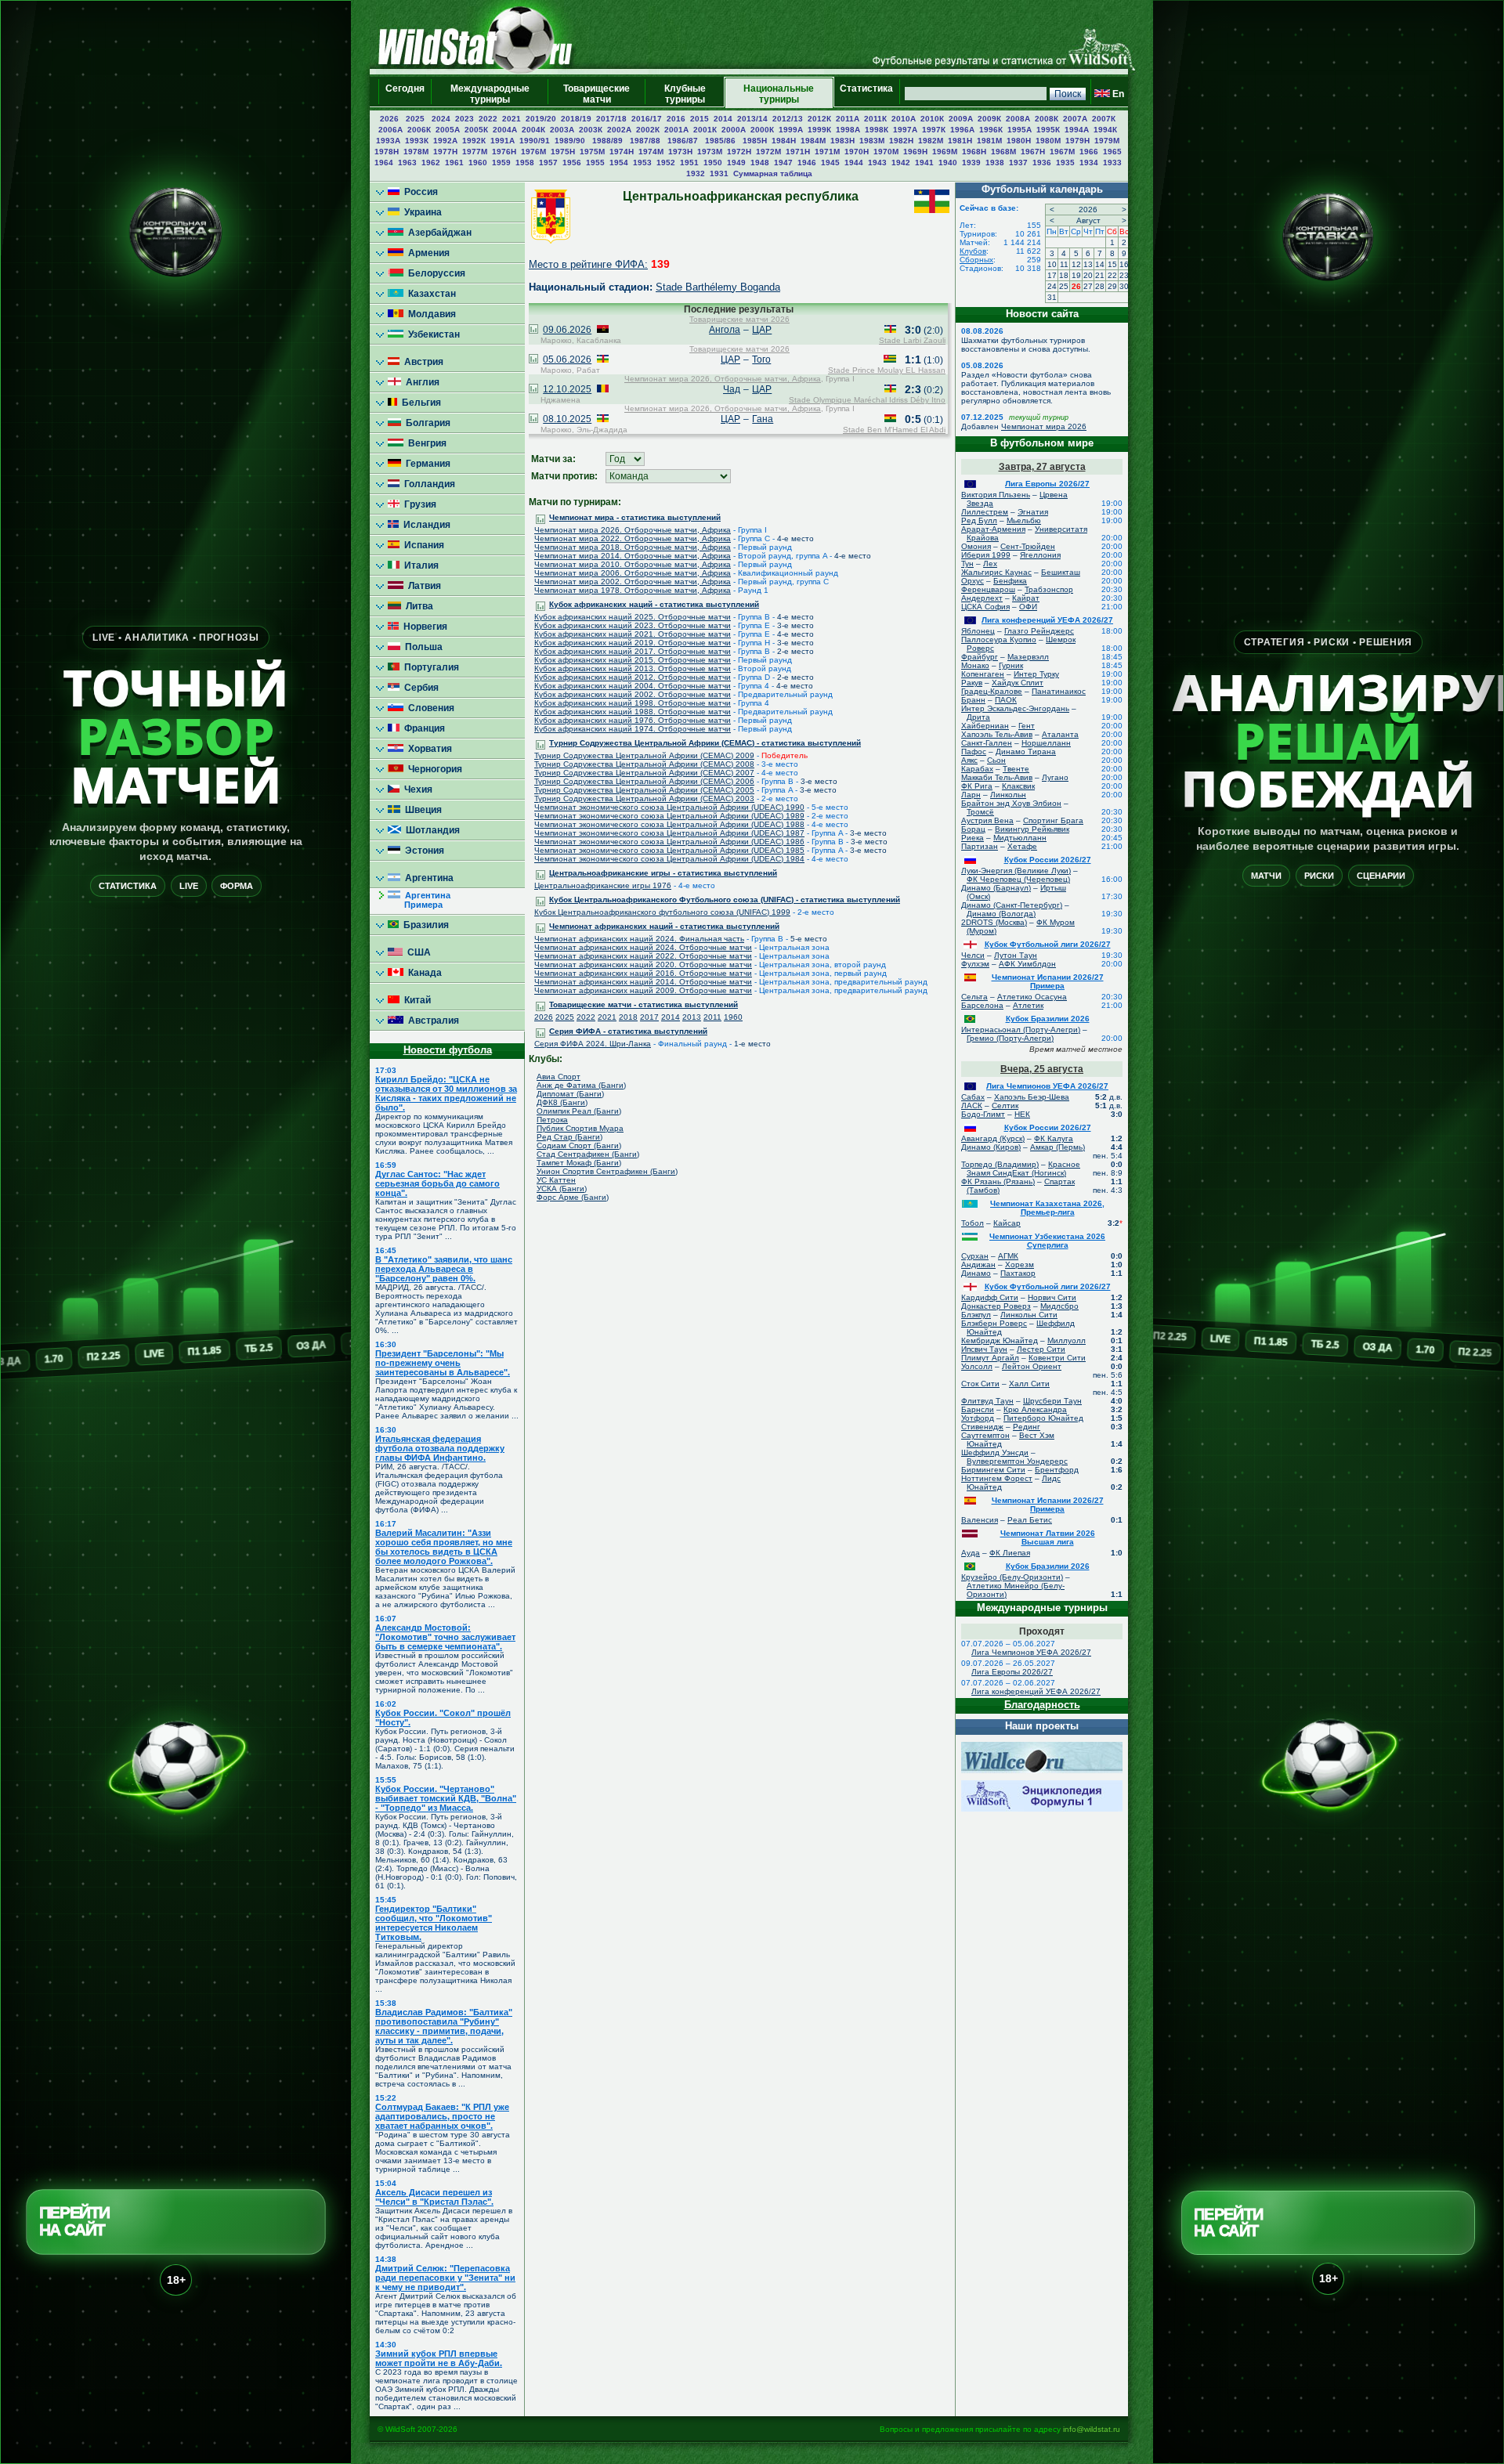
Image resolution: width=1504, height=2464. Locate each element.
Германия (426, 464)
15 (1112, 264)
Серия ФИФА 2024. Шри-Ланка (593, 1044)
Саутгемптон (985, 1435)
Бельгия (419, 403)
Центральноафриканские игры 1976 (603, 885)
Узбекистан (432, 334)
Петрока (552, 1120)
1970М (886, 152)
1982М (931, 141)
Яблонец (978, 631)
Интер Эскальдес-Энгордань (1015, 708)
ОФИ (1028, 607)
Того (761, 359)
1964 (384, 163)
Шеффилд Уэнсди (995, 1452)
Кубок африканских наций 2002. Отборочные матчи (633, 694)
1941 (924, 163)
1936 (1042, 163)
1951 (689, 163)
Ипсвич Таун (984, 1349)
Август (1088, 220)
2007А (1075, 119)
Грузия (418, 504)
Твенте (1016, 769)
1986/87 (684, 141)
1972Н (739, 152)
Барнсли (978, 1409)
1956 (572, 163)
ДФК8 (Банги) (562, 1102)
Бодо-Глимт (983, 1114)
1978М (416, 152)
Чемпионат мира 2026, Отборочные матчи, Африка (723, 379)
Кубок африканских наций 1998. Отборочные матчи (633, 703)
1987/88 (646, 141)
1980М (1048, 141)
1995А (1020, 130)
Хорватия (428, 749)
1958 (525, 163)
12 (1076, 264)
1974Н (622, 152)
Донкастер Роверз (996, 1306)
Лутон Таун (1016, 955)
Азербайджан (437, 233)
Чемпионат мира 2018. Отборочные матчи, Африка (633, 547)
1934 (1089, 163)
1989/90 (571, 141)
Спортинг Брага (1053, 820)
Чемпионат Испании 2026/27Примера (1048, 981)
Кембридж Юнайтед (1000, 1340)
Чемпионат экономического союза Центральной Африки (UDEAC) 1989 (669, 816)
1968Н (974, 152)
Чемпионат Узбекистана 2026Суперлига (1047, 1241)
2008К (1047, 119)
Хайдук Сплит (1018, 683)
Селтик (1005, 1106)
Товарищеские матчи (597, 94)
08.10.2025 (567, 419)
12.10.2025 (567, 389)
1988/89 (609, 141)
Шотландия (430, 830)
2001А (676, 130)
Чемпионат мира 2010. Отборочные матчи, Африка (633, 564)
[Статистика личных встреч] (533, 331)
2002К (648, 130)
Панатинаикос (1059, 691)
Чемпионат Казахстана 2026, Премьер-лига (1047, 1208)
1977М (475, 152)
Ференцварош (988, 589)
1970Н (857, 152)
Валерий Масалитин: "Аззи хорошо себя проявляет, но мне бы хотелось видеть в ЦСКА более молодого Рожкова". (444, 1547)
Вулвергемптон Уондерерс (1017, 1461)
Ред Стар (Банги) (569, 1137)
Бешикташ (1061, 572)
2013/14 (752, 119)
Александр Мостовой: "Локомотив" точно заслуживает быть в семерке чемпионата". (445, 1637)
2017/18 (611, 119)
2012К (819, 119)
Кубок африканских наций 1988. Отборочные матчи (633, 712)
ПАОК (1006, 700)
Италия (419, 565)
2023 (465, 119)
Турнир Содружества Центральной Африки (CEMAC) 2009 (644, 755)
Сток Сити (980, 1384)
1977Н (445, 152)
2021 (512, 119)
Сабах (973, 1097)
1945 (830, 163)
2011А (848, 119)
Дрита (978, 717)
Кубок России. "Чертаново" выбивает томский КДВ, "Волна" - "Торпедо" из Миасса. (446, 1798)
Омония (976, 546)
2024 (441, 119)
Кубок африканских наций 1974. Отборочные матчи (633, 729)
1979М (1107, 141)
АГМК (1008, 1256)
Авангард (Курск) (993, 1138)
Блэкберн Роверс (994, 1323)
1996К (991, 130)
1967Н (1033, 152)
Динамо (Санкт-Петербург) (1012, 905)
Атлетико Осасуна (1032, 997)
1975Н (563, 152)
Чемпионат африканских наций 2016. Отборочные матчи (643, 973)
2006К (419, 130)
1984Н (784, 141)
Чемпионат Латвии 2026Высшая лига (1048, 1537)
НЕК (1022, 1114)
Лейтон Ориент (1032, 1366)
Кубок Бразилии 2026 (1048, 1019)
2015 (700, 119)
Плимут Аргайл (990, 1358)
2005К (476, 130)
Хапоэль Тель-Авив (997, 734)
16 (1124, 264)
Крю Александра (1035, 1409)
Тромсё (980, 812)
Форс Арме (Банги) (573, 1197)
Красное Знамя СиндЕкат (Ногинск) (1023, 1169)
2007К (1104, 119)
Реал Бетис (1030, 1520)
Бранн (973, 700)
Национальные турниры (779, 94)
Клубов (973, 251)
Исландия (425, 525)
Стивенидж (982, 1427)
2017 (649, 1017)
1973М (710, 152)
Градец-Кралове (992, 691)
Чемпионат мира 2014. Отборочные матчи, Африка (633, 556)
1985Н (755, 141)
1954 (619, 163)
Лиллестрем (985, 512)
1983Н (842, 141)
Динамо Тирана (1026, 751)
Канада (423, 973)
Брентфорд (1057, 1470)
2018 (628, 1017)
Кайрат (1026, 598)
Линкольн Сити (1029, 1315)
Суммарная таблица (773, 173)
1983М (872, 141)
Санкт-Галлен (987, 743)
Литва (417, 606)
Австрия (421, 362)
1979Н (1077, 141)
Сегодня (405, 94)
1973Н (680, 152)
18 (1064, 275)
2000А (734, 130)
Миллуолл (1067, 1340)
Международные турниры (490, 94)
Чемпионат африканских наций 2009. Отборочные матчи (643, 990)
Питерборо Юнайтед (1043, 1418)
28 (1100, 286)
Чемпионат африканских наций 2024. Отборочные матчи (643, 947)
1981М (989, 141)
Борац (973, 829)
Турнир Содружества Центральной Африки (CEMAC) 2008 (644, 764)
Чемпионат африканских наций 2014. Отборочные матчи (643, 982)
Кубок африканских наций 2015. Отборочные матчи (633, 660)
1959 (501, 163)
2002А (619, 130)
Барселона (982, 1005)
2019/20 (541, 119)
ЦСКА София (985, 607)
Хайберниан (985, 726)
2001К (705, 130)
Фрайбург (980, 657)
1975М (592, 152)
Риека (973, 838)
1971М (827, 152)
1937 (1018, 163)
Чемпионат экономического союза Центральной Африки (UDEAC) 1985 (669, 850)
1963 (407, 163)
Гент (1027, 726)
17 (1052, 275)
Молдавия (430, 314)
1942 (901, 163)
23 (1124, 275)
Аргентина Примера (419, 900)
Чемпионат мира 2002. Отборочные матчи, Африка (633, 582)
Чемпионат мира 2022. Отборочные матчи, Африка (633, 538)
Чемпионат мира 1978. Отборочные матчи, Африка (633, 590)
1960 (478, 163)
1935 (1065, 163)
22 (1112, 275)
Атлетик (1028, 1005)
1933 (1112, 163)
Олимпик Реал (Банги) (579, 1111)
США (417, 952)
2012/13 (788, 119)
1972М (768, 152)
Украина (421, 212)
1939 (971, 163)
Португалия (429, 667)
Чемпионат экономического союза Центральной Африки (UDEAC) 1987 (669, 833)
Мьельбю (1024, 520)
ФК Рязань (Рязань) (998, 1181)
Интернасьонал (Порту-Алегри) (1021, 1030)
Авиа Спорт (559, 1077)
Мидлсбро (1059, 1306)
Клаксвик (1018, 786)
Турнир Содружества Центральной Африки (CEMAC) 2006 (644, 781)
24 (1052, 286)
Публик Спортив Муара (580, 1128)
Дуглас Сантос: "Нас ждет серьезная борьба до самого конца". (437, 1183)
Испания (422, 545)
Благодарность (1042, 1705)
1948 (760, 163)
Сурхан (975, 1256)
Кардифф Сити (990, 1297)
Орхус (973, 581)
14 (1100, 264)
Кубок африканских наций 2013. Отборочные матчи (633, 668)
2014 (723, 119)
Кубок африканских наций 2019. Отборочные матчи (633, 643)
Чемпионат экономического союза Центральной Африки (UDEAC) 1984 (669, 859)
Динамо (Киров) (991, 1147)
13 (1088, 264)
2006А (390, 130)
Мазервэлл (1028, 657)
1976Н (504, 152)
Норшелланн (1046, 743)
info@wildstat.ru (1092, 2429)
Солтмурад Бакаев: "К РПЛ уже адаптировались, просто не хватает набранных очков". (442, 2116)
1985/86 (721, 141)
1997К (934, 130)
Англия (420, 382)
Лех (990, 564)
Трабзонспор (1049, 589)
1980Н (1019, 141)
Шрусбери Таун (1052, 1401)
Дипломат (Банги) (570, 1094)
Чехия (416, 789)
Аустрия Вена (987, 820)
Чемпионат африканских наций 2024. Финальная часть (639, 939)
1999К (819, 130)
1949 (736, 163)
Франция (422, 728)
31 (1052, 297)
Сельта (974, 997)
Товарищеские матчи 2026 (739, 319)
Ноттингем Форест (997, 1478)
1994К (1105, 130)
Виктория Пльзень (996, 495)
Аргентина (427, 878)
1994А (1077, 130)
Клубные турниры (685, 94)
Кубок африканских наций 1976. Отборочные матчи (633, 720)
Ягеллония (1040, 555)
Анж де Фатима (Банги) (581, 1085)
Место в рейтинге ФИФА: (588, 264)
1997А (905, 130)
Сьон (996, 760)
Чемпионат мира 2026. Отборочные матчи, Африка (633, 530)
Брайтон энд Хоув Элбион (1011, 803)
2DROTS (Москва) (994, 922)
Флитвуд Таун (987, 1401)
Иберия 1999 (986, 555)
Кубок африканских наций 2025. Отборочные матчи (633, 617)
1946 (807, 163)
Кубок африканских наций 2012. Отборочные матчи (633, 677)
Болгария (426, 423)
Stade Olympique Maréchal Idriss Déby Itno (867, 400)
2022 (488, 119)
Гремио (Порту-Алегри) (1010, 1038)
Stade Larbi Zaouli (912, 340)
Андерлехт (982, 598)
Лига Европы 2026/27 (1047, 484)
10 (1052, 264)
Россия (419, 192)
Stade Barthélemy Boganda (718, 287)
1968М (1003, 152)
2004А (505, 130)
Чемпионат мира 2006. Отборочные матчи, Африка (633, 573)
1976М (533, 152)
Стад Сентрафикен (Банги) (588, 1154)
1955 (595, 163)
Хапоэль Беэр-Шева (1032, 1097)
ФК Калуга (1054, 1138)
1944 (854, 163)
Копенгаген (983, 674)
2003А (562, 130)
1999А (791, 130)
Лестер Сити (1041, 1349)
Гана (763, 419)
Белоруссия (434, 273)
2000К (762, 130)
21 (1100, 275)
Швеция (421, 810)
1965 (1112, 152)
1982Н (901, 141)
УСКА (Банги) (562, 1189)
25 (1064, 286)
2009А (961, 119)
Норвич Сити (1052, 1297)
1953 (642, 163)
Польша (421, 647)
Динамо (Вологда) (1001, 914)
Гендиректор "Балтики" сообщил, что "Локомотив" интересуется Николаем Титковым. (434, 1923)
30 (1124, 286)
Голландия (427, 484)
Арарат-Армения (993, 529)
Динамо (976, 1273)
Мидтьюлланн (1020, 838)
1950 (713, 163)
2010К (932, 119)
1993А (388, 141)
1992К (474, 141)
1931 (719, 173)
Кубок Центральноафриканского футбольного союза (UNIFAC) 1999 (662, 912)
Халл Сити (1029, 1384)
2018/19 (576, 119)
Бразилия (424, 925)
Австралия (431, 1021)
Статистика (866, 94)
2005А (448, 130)
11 (1064, 264)
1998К (877, 130)
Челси (973, 955)
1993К (417, 141)
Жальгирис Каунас (996, 572)
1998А (848, 130)
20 (1088, 275)
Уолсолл (977, 1366)
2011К (875, 119)
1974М (651, 152)
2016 (676, 119)
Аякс (969, 760)
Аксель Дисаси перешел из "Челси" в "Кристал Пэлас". (434, 2197)
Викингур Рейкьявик (1032, 829)
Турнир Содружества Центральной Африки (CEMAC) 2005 (644, 790)
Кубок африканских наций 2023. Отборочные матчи (633, 625)
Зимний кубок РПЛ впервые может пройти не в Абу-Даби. (439, 2358)
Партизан (980, 846)
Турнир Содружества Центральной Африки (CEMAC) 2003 (644, 798)
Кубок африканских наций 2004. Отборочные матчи (633, 686)
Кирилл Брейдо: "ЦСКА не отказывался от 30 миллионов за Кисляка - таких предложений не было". (446, 1093)
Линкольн (1008, 795)
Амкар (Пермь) (1057, 1147)
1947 (783, 163)
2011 (712, 1017)
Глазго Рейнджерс (1039, 631)
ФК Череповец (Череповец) (1018, 879)
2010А (904, 119)
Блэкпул (976, 1315)
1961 (454, 163)
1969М (945, 152)
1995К (1048, 130)
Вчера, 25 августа (1042, 1069)
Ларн (971, 795)
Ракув (972, 683)
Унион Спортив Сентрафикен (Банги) (607, 1171)
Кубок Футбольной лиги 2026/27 (1048, 944)
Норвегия (423, 627)
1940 (948, 163)
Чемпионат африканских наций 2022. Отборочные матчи (643, 956)
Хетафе (1022, 846)
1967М (1062, 152)
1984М (813, 141)
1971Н (798, 152)
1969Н (915, 152)
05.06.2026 (567, 359)
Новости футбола (448, 1050)
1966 (1089, 152)
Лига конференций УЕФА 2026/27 (1047, 620)
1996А (962, 130)
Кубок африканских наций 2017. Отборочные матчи (633, 651)
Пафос (974, 751)
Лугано (1055, 777)
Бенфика (1010, 581)
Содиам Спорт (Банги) (579, 1145)
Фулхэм (975, 964)
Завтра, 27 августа (1042, 467)
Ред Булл (979, 520)
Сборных (976, 260)
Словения (429, 708)
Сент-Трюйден (1028, 546)
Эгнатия (1033, 512)
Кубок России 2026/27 (1048, 860)
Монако (975, 665)
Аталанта (1060, 734)
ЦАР (762, 330)
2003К (591, 130)
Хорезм (1020, 1265)
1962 (431, 163)
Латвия (422, 586)
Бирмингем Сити (993, 1470)
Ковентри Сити (1057, 1358)
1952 (666, 163)
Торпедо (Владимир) (1000, 1164)
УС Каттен (556, 1180)
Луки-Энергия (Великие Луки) (1016, 871)
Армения (427, 253)
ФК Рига (977, 786)
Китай (415, 1000)
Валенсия (980, 1520)
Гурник (1011, 665)
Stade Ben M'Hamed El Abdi (894, 430)
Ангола (725, 330)
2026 (390, 119)
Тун (967, 564)
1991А (503, 141)
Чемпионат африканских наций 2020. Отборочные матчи (643, 965)
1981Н (960, 141)
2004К (533, 130)
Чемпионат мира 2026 (1044, 426)
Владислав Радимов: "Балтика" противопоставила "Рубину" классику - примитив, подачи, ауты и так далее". (444, 2026)
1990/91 (535, 141)
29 (1112, 286)
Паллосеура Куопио (999, 639)
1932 (696, 173)
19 (1076, 275)
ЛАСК (972, 1106)
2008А (1018, 119)
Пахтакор (1018, 1273)
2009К (989, 119)
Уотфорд (978, 1418)
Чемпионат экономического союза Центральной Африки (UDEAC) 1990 (669, 807)
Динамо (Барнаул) (996, 888)
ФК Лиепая (1010, 1553)
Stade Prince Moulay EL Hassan (887, 370)
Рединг (1027, 1427)
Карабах (977, 769)
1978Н (387, 152)
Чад (732, 389)
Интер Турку (1036, 674)
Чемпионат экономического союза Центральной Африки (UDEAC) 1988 (669, 824)
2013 (692, 1017)
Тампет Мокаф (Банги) (579, 1163)
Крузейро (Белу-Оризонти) (1012, 1577)
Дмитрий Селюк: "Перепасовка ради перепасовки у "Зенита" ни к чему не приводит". (445, 2278)
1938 (995, 163)
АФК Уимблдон (1027, 964)
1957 (548, 163)
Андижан (978, 1265)
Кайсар (1007, 1223)
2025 (416, 119)
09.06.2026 (567, 330)
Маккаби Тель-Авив (997, 777)
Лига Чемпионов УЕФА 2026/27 (1047, 1086)
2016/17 (647, 119)
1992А (445, 141)
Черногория (433, 769)
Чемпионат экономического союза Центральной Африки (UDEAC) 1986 (669, 842)
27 (1088, 286)
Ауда (971, 1553)
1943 (877, 163)
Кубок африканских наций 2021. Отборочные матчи (633, 634)
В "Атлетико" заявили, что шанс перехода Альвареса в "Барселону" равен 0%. (444, 1269)
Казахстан (430, 294)
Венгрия (425, 443)
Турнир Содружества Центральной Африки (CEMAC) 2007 (644, 773)
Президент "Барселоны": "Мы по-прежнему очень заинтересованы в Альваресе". (443, 1363)
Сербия (419, 688)
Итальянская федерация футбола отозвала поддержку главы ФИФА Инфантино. (440, 1448)
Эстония (422, 851)
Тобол (973, 1223)
